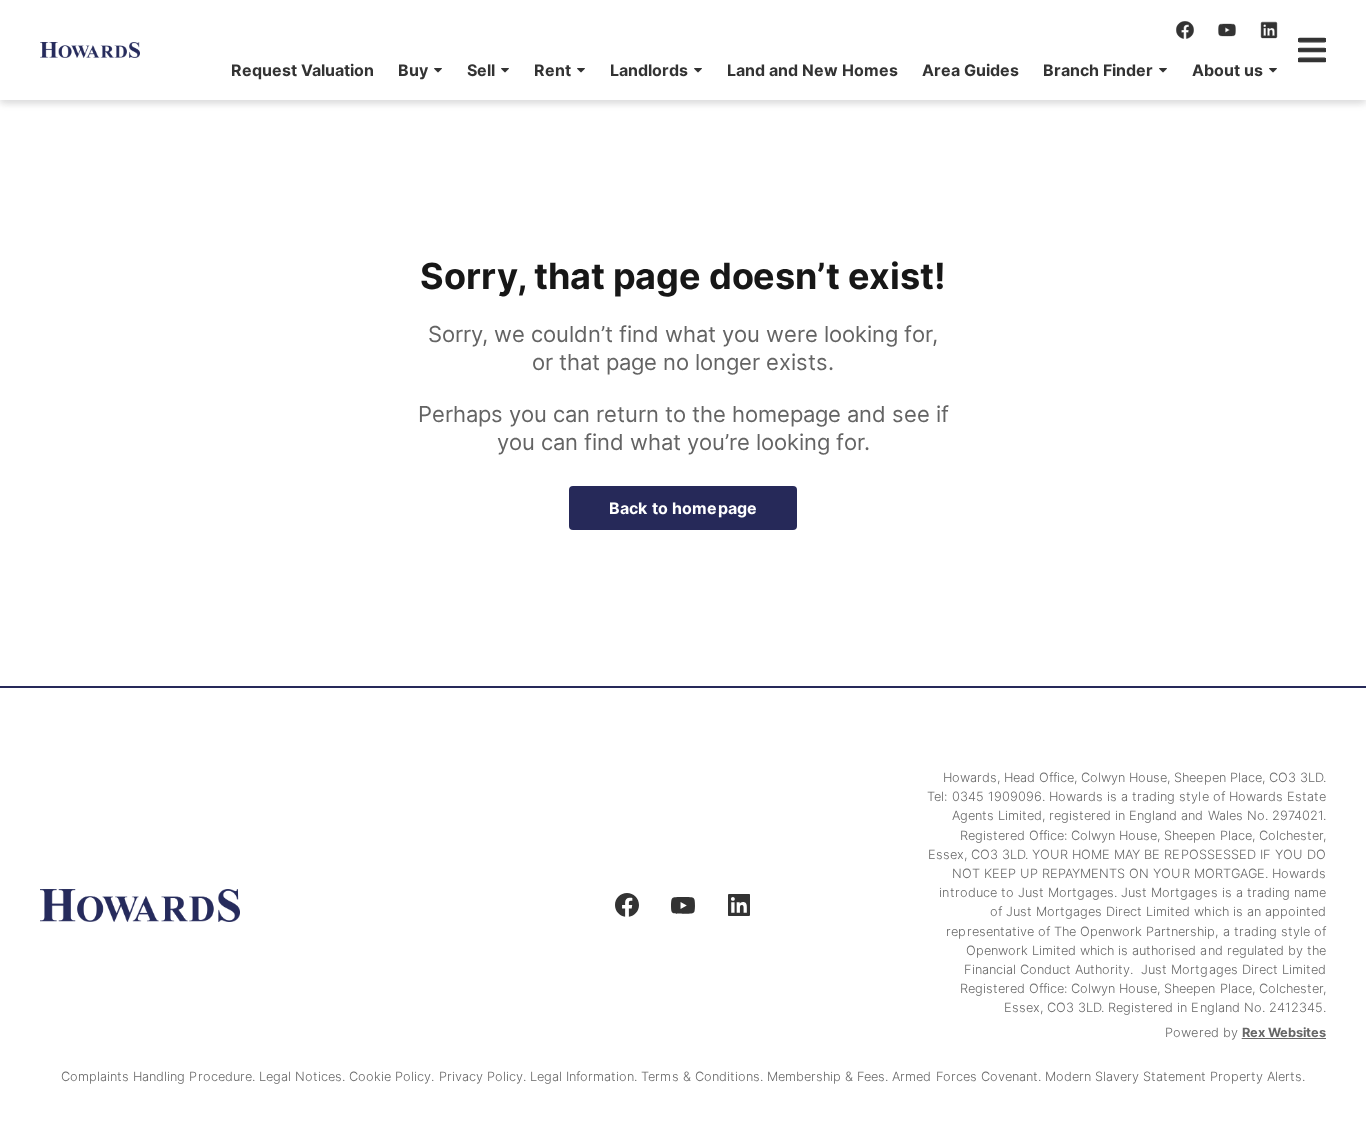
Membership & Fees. (829, 1076)
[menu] (748, 70)
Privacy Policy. (484, 1076)
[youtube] (1227, 30)
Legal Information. (585, 1076)
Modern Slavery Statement (1127, 1076)
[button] (420, 70)
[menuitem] (302, 70)
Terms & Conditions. (704, 1076)
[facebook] (1185, 30)
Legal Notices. (304, 1076)
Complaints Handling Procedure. (160, 1076)
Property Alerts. (1257, 1076)
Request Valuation (302, 70)
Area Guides (970, 70)
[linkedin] (1269, 30)
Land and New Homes (812, 70)
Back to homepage (683, 508)
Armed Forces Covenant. (968, 1076)
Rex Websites (1284, 1032)
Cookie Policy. (393, 1076)
